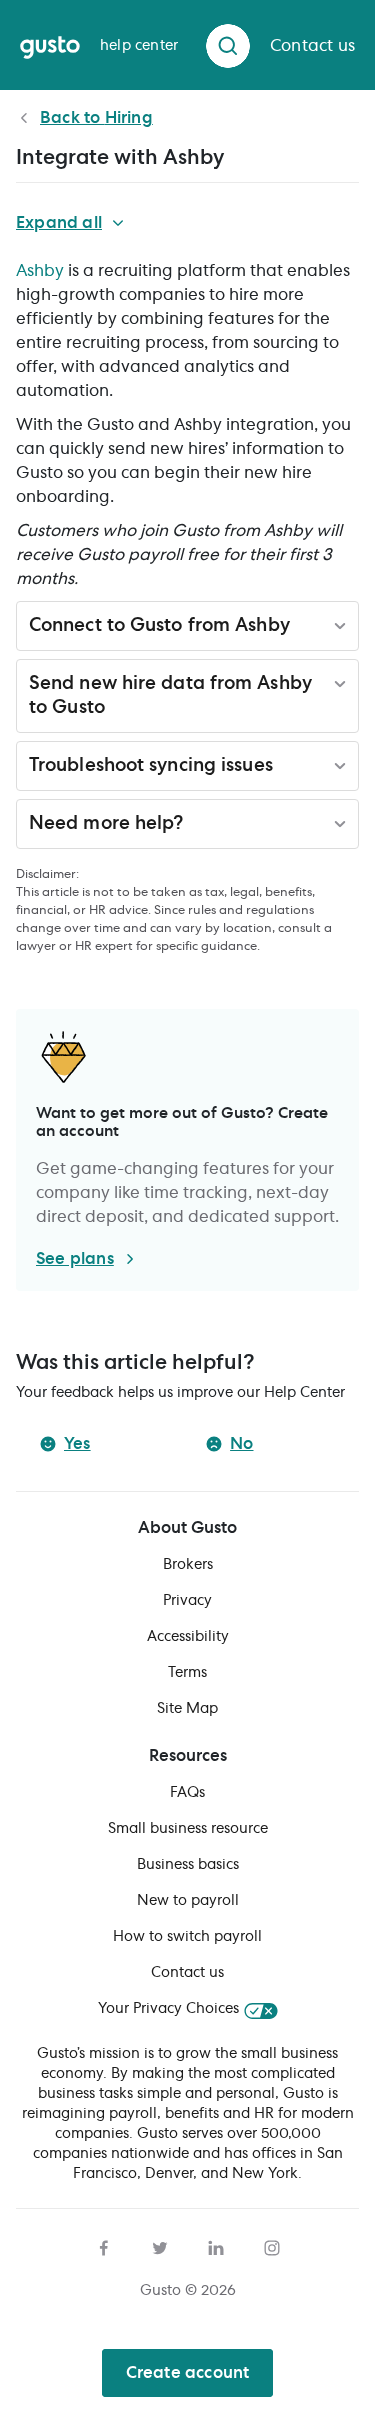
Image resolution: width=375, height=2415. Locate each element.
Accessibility (188, 1637)
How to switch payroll (187, 1937)
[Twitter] (160, 2245)
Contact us (187, 1973)
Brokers (188, 1565)
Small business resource (188, 1829)
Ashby (40, 271)
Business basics (188, 1865)
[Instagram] (272, 2245)
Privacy (187, 1601)
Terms (187, 1673)
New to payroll (188, 1901)
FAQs (187, 1793)
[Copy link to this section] (302, 629)
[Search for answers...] (228, 46)
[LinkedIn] (216, 2245)
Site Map (187, 1709)
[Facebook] (104, 2245)
